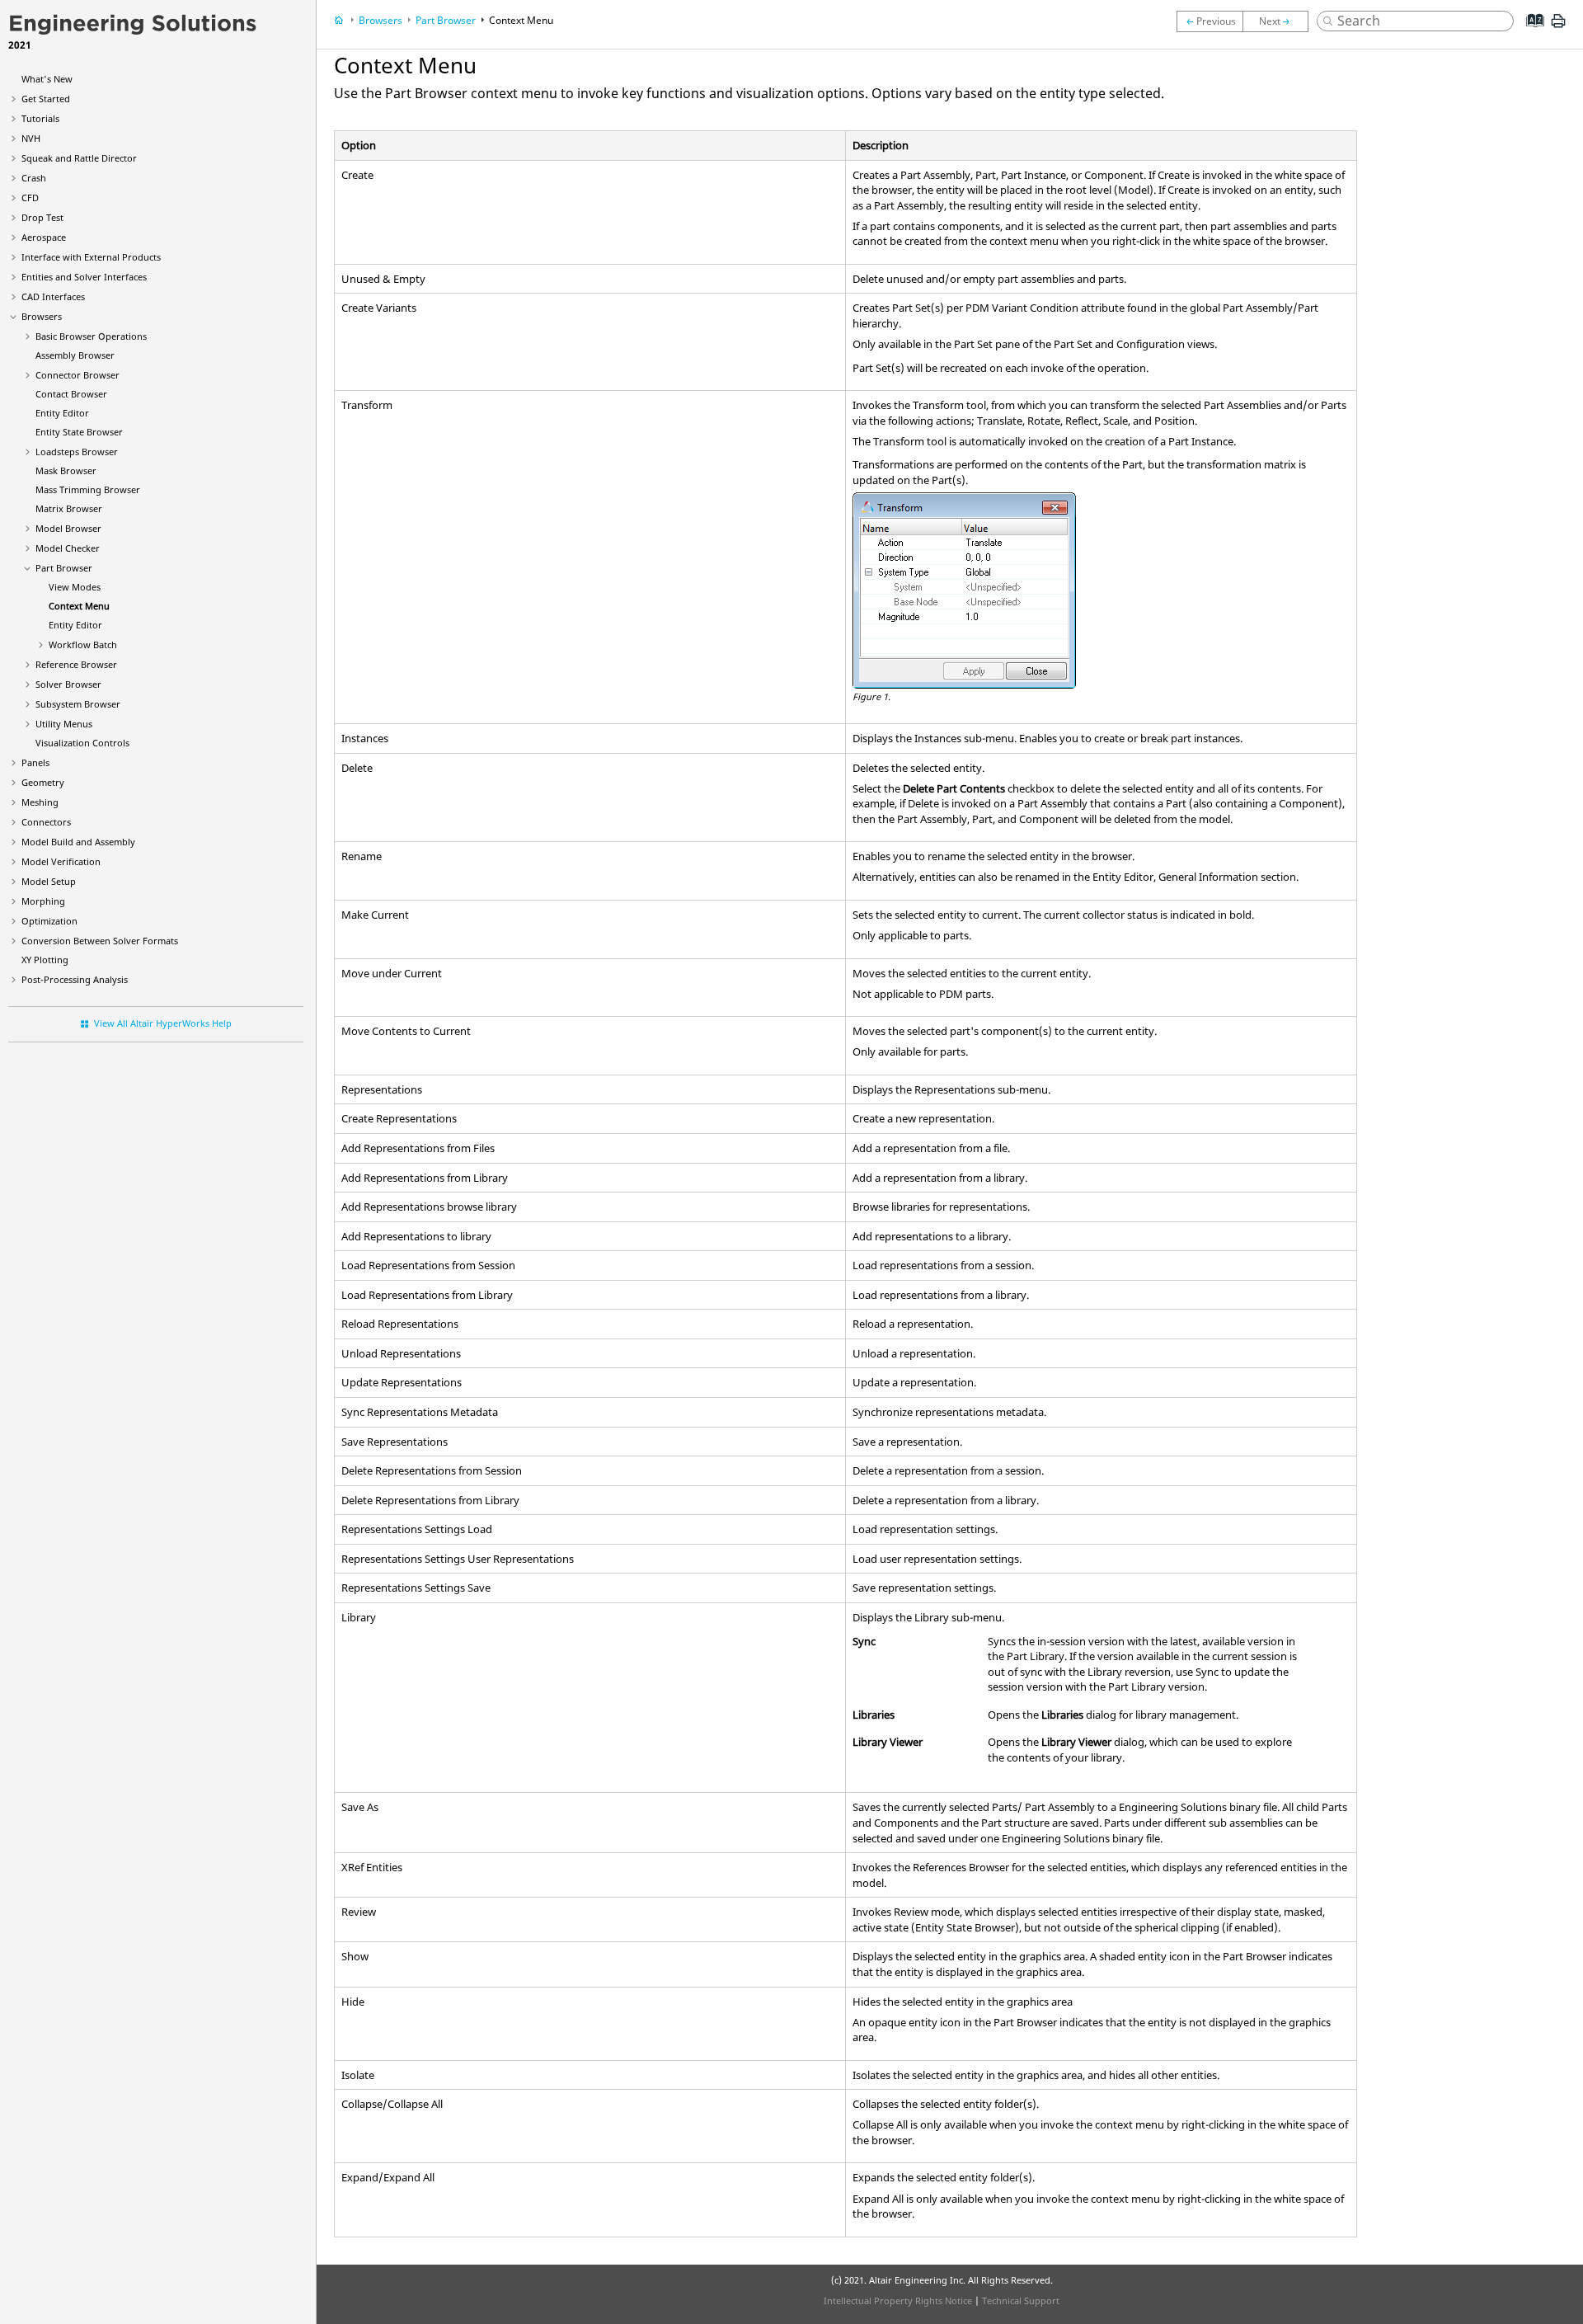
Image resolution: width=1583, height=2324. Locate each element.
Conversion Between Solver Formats (100, 941)
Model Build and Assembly (78, 842)
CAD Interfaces (53, 296)
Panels (35, 762)
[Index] (1530, 33)
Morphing (43, 901)
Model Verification (61, 861)
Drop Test (42, 217)
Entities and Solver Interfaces (84, 277)
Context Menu (79, 606)
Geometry (43, 782)
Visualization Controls (82, 743)
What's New (47, 79)
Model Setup (49, 881)
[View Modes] (1210, 21)
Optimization (49, 921)
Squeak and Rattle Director (79, 158)
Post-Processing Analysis (75, 979)
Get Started (46, 99)
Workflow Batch (83, 645)
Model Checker (68, 548)
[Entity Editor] (1280, 21)
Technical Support (1021, 2300)
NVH (31, 138)
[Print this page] (1558, 27)
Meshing (40, 802)
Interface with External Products (91, 257)
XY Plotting (45, 960)
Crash (34, 178)
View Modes (75, 587)
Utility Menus (64, 724)
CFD (30, 198)
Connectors (46, 822)
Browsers (42, 316)
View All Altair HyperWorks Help (163, 1023)
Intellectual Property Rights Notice (898, 2300)
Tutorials (40, 118)
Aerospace (44, 237)
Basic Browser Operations (91, 336)
